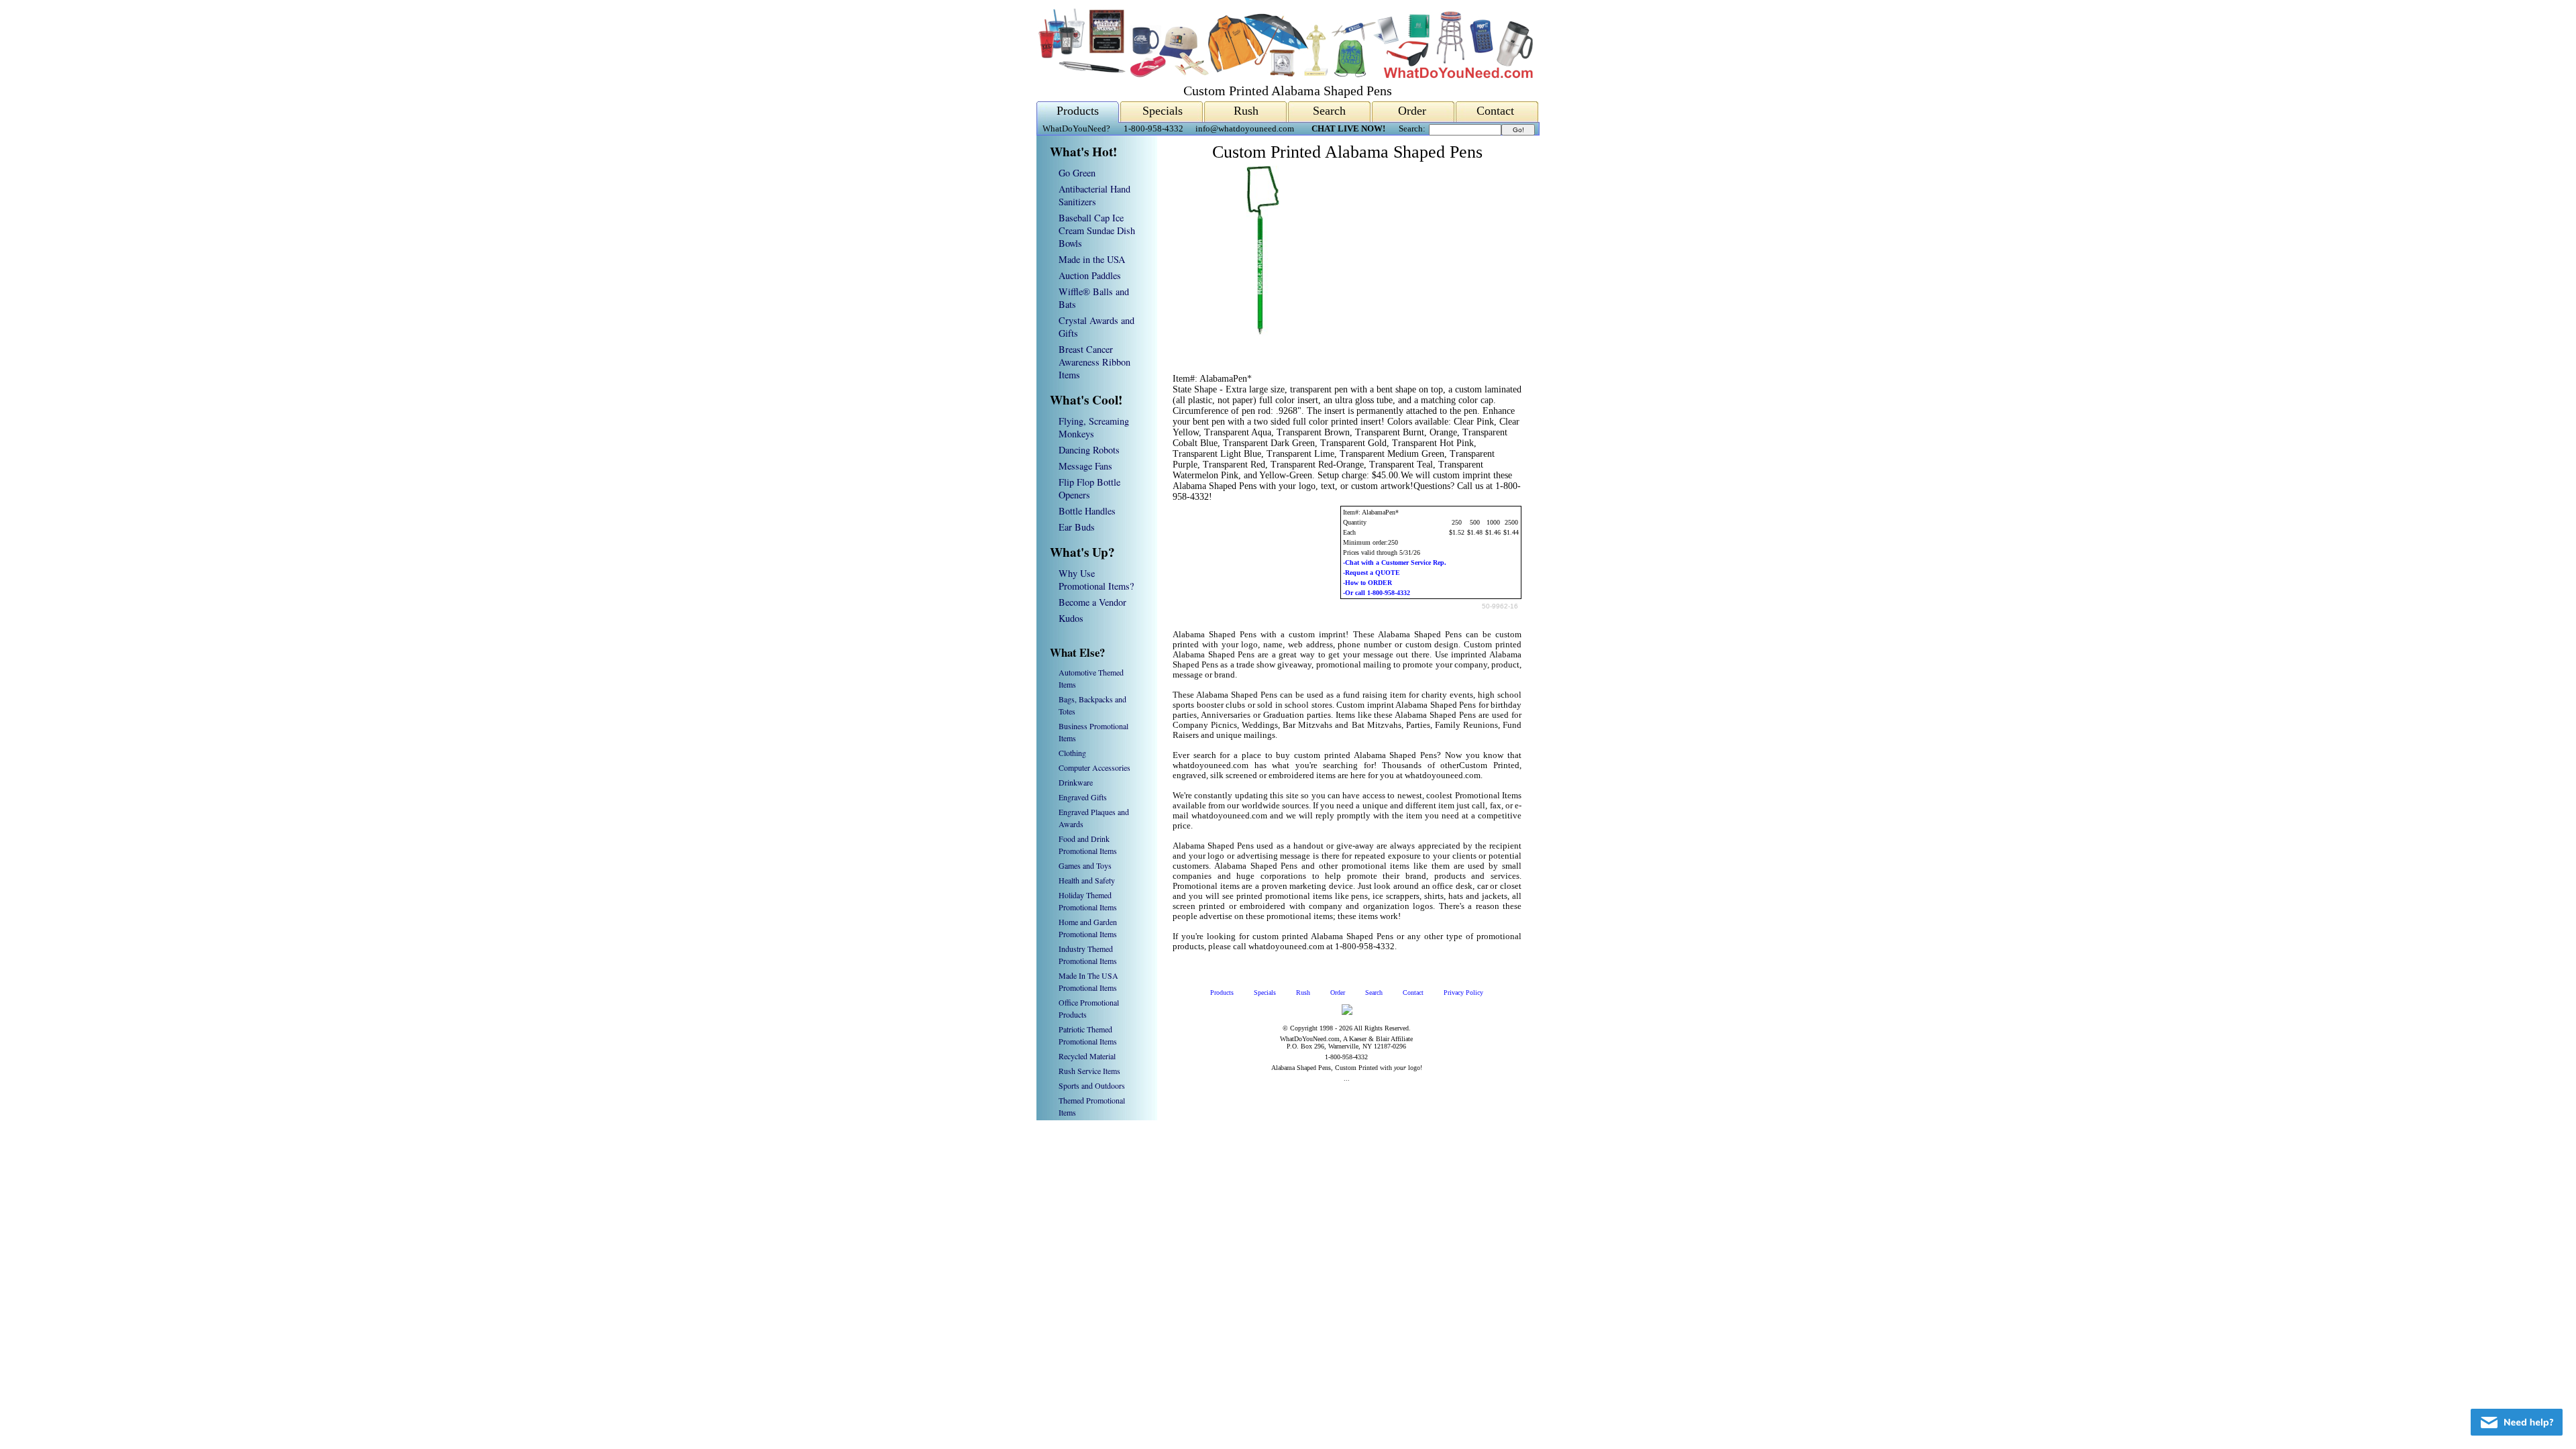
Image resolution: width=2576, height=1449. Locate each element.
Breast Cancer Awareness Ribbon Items (1094, 362)
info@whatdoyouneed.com (1245, 129)
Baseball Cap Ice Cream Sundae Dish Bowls (1097, 230)
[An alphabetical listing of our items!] (1285, 75)
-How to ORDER (1367, 583)
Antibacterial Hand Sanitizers (1094, 195)
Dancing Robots (1089, 450)
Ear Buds (1077, 527)
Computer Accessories (1094, 767)
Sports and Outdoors (1092, 1085)
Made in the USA (1092, 259)
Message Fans (1085, 466)
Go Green (1077, 173)
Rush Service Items (1089, 1071)
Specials (1163, 111)
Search (1329, 111)
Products (1078, 111)
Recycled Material (1087, 1056)
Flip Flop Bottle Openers (1089, 488)
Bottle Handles (1087, 511)
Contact (1495, 111)
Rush (1246, 111)
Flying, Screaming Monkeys (1094, 427)
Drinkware (1076, 782)
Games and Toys (1085, 865)
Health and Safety (1087, 880)
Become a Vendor (1092, 602)
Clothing (1072, 753)
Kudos (1071, 618)
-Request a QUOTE (1372, 573)
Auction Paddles (1090, 275)
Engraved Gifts (1083, 797)
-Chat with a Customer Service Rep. (1395, 562)
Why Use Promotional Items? (1096, 580)
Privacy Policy (1463, 992)
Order (1412, 111)
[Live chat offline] (2517, 1422)
